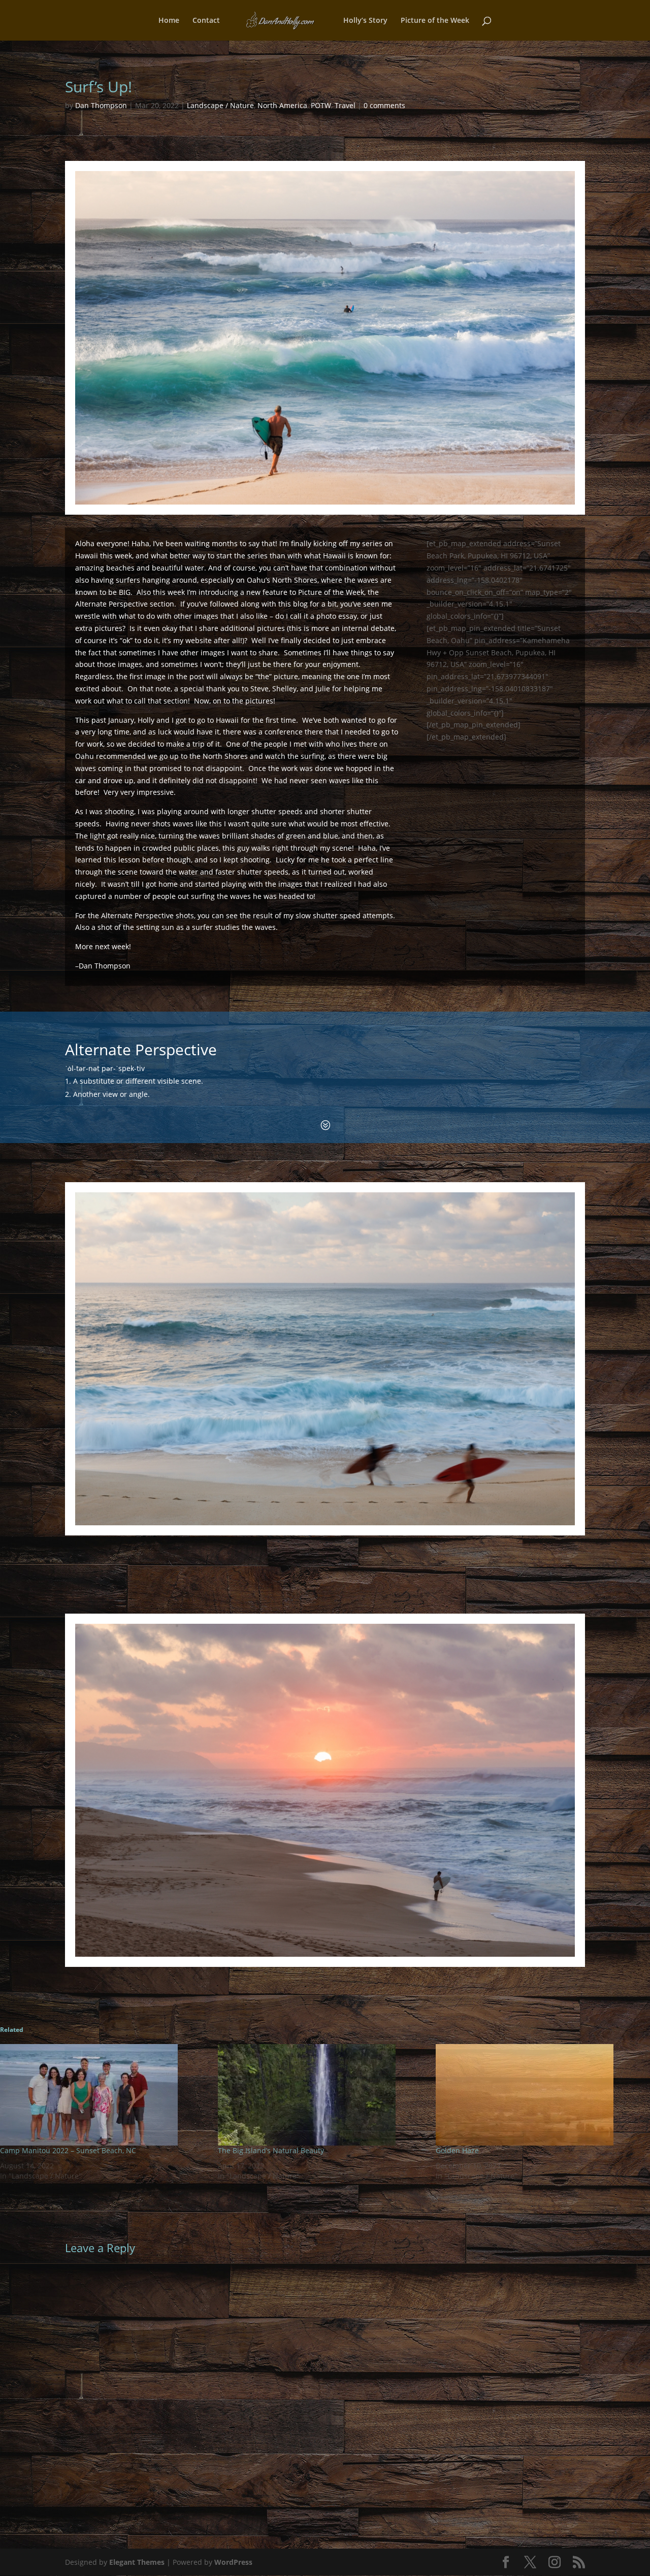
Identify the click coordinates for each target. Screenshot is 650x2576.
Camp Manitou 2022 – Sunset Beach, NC (68, 2150)
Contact (206, 21)
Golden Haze (457, 2150)
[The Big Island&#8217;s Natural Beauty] (322, 2095)
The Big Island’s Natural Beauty (271, 2150)
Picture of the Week (435, 21)
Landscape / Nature (220, 105)
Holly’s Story (365, 21)
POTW (321, 105)
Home (169, 21)
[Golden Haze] (540, 2095)
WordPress (233, 2562)
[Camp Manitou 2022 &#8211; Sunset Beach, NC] (104, 2095)
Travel (345, 105)
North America (282, 105)
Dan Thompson (101, 105)
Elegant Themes (137, 2562)
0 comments (384, 105)
